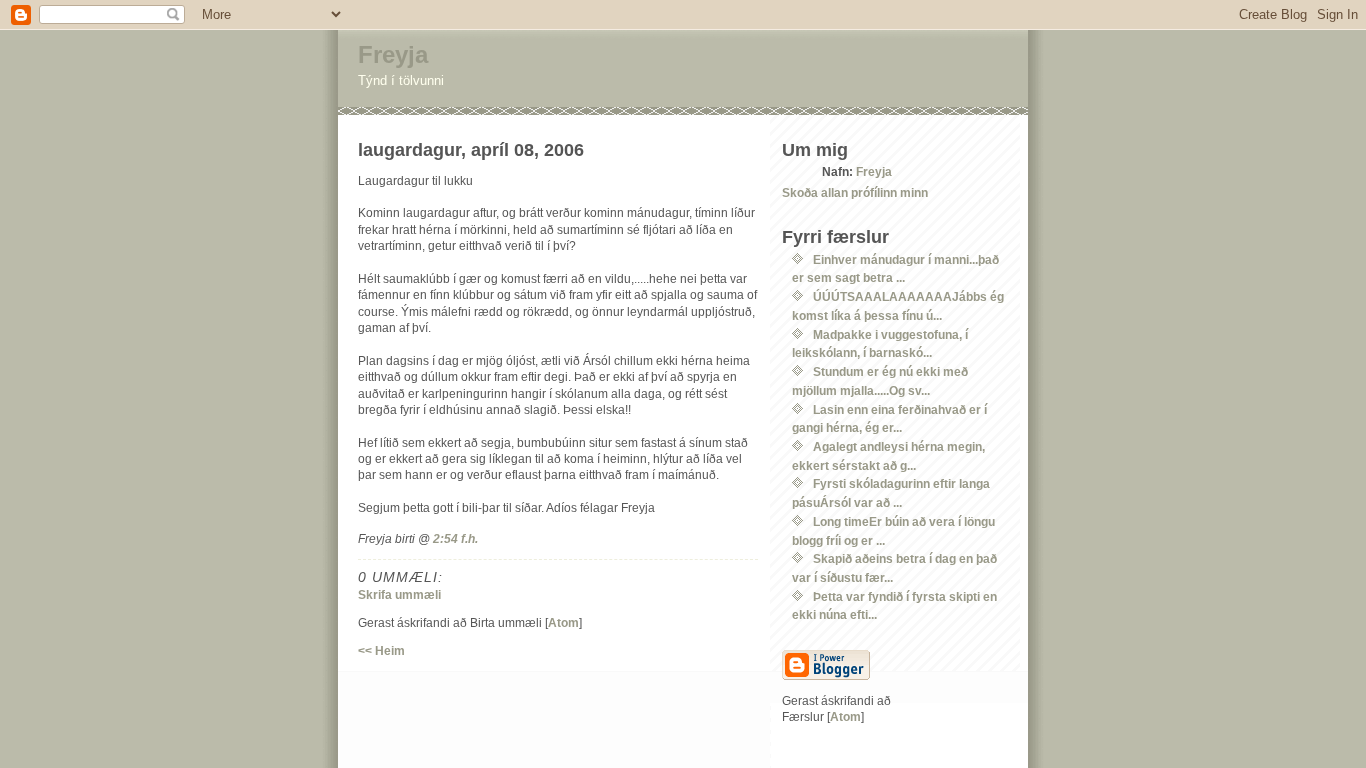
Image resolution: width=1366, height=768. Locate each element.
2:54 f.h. (455, 538)
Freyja (393, 54)
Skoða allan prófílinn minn (855, 192)
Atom (563, 622)
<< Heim (381, 650)
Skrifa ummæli (399, 594)
